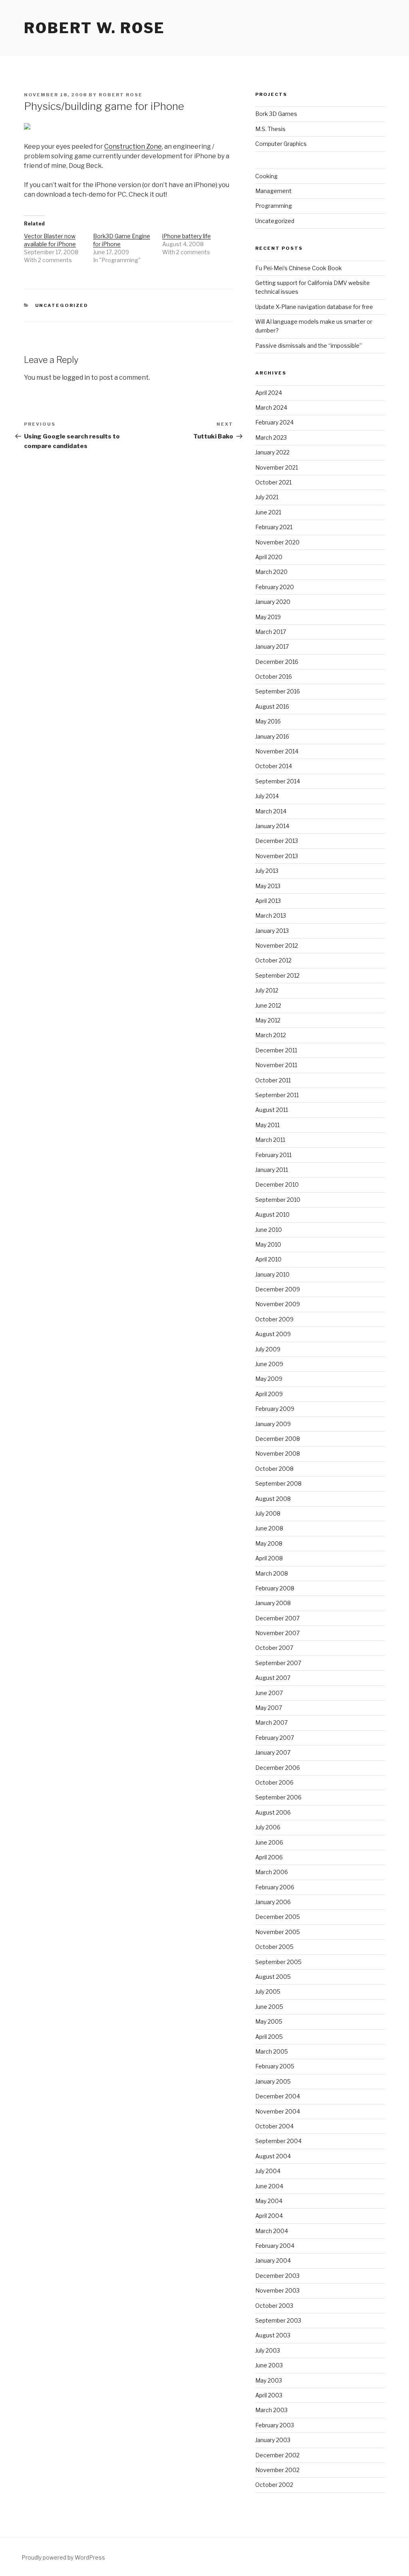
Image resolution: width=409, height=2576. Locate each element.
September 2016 (278, 691)
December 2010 (277, 1184)
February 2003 (275, 2425)
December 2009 (278, 1289)
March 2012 (271, 1035)
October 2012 (273, 960)
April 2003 (269, 2395)
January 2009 (273, 1424)
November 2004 (278, 2111)
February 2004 (275, 2246)
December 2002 (277, 2455)
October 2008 (274, 1469)
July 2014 (267, 796)
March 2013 (271, 915)
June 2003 (269, 2365)
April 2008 (269, 1558)
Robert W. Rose (94, 28)
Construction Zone (133, 146)
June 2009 (269, 1364)
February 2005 (275, 2066)
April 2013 (268, 901)
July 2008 (268, 1513)
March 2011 (270, 1140)
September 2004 (278, 2141)
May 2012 (268, 1020)
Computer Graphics (281, 144)
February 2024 (274, 422)
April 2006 (269, 1857)
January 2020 (273, 602)
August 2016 (272, 706)
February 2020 (275, 587)
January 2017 (272, 646)
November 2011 (276, 1065)
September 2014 (278, 781)
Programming (274, 206)
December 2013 (277, 841)
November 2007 (277, 1633)
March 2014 (271, 811)
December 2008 (278, 1439)
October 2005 (274, 1947)
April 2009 (269, 1394)
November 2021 (277, 467)
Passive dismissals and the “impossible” (309, 346)
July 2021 (267, 497)
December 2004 (278, 2096)
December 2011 (276, 1050)
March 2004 (272, 2231)
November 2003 (277, 2290)
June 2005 (269, 2007)
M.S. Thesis (270, 129)
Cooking (266, 176)
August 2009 (273, 1334)
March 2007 (271, 1722)
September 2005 (278, 1962)
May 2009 (269, 1379)
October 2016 (274, 676)
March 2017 (271, 632)
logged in (76, 378)
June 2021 (268, 512)
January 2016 (272, 736)
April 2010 (268, 1259)
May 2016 (268, 721)
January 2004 (273, 2260)
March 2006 (272, 1872)
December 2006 (278, 1768)
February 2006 (275, 1887)
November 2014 (277, 751)
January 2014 (272, 826)
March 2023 (271, 437)
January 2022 (272, 452)
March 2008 (272, 1573)
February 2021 (274, 527)
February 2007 (275, 1738)
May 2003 (269, 2380)
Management (273, 191)
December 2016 (277, 662)
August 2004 (273, 2156)
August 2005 (273, 1977)
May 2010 (268, 1244)
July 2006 (268, 1827)
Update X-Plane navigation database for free (314, 307)
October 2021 (273, 482)
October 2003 (274, 2306)
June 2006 (269, 1842)
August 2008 (273, 1499)
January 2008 (273, 1603)
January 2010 (272, 1274)
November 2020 (277, 542)
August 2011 (272, 1110)
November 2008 (278, 1453)
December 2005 (278, 1917)
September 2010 (278, 1200)
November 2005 (278, 1932)
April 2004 (269, 2216)
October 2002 (274, 2485)
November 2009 (278, 1304)
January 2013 (272, 931)
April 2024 (269, 393)
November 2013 (277, 856)
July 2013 (267, 871)
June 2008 (269, 1528)
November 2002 (277, 2470)
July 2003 (268, 2350)
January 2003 (273, 2440)
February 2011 (273, 1155)
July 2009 (268, 1349)
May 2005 (269, 2021)
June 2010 (269, 1230)
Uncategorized (62, 305)
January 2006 (273, 1902)
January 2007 (273, 1752)
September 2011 (277, 1095)
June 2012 (268, 1005)
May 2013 (268, 886)
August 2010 (272, 1214)
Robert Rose (121, 95)
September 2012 (277, 975)
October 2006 (274, 1782)
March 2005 (272, 2051)
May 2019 (268, 617)
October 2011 (273, 1080)
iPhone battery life (187, 236)
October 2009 (274, 1319)
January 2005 (273, 2081)
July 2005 (268, 1991)
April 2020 (269, 557)
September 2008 (278, 1483)
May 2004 (269, 2201)
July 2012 (267, 990)
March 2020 (271, 572)
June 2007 (269, 1693)
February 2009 (275, 1409)
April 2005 (269, 2037)
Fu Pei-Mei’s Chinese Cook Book (299, 268)
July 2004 (268, 2171)
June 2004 (269, 2186)
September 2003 (278, 2320)
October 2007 (274, 1648)
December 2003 (277, 2276)
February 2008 (275, 1588)
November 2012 (277, 945)
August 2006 (273, 1812)
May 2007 (269, 1708)
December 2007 (277, 1618)
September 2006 (278, 1797)
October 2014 (274, 766)
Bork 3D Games (276, 114)
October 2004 (274, 2126)
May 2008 (269, 1543)
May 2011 (267, 1125)
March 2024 (271, 407)
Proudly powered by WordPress (63, 2557)
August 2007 (273, 1678)
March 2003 (271, 2410)
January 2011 (272, 1170)
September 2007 (278, 1663)
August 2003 (273, 2335)
